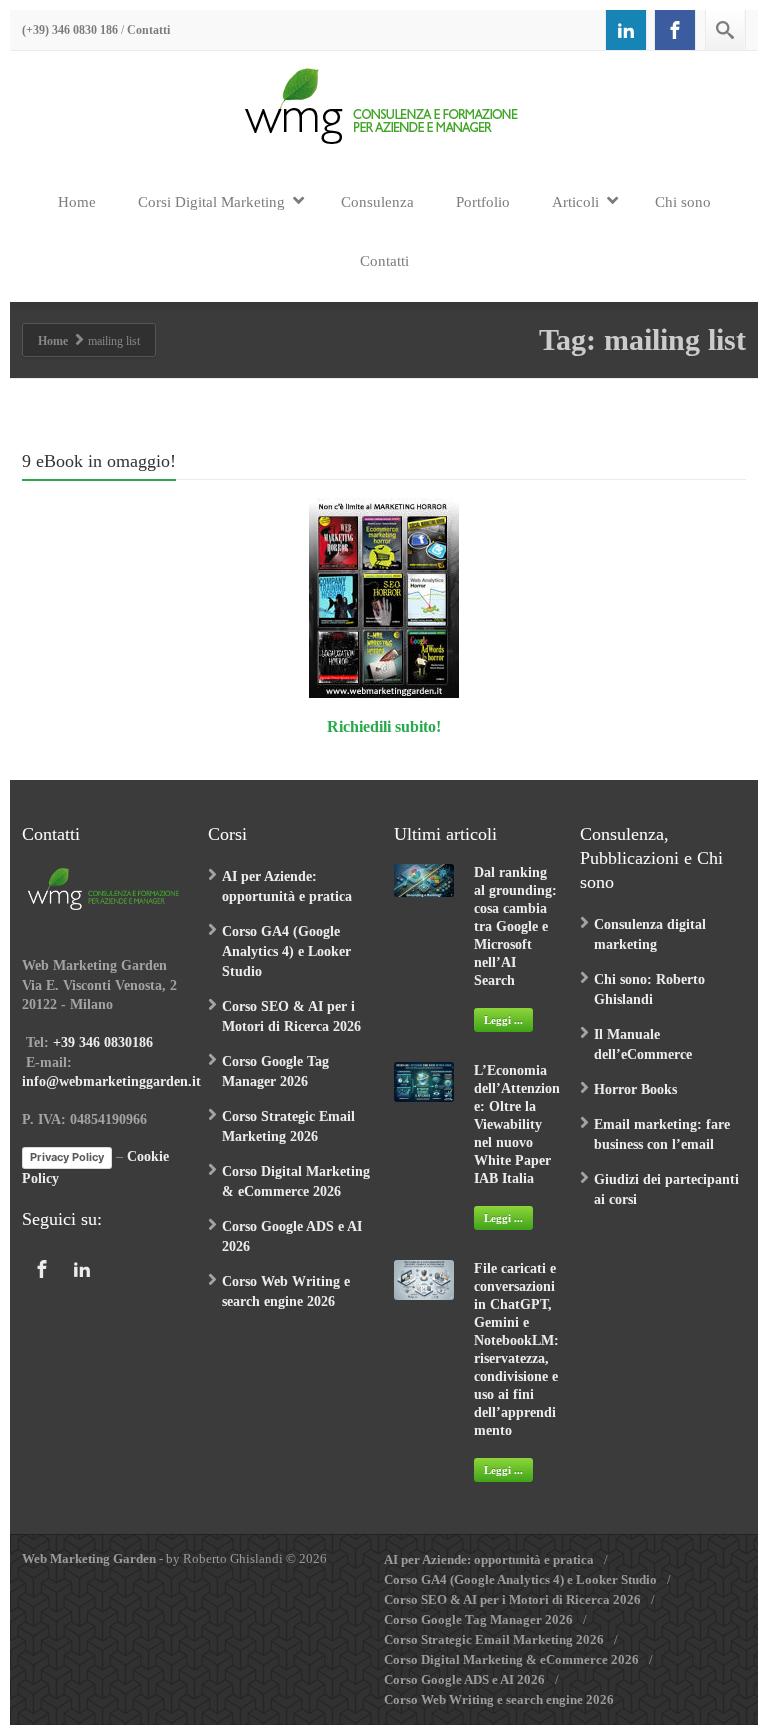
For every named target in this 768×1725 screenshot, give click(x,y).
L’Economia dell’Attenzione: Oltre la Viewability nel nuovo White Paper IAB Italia (517, 1124)
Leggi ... (503, 1020)
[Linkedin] (626, 30)
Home (77, 202)
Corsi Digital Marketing (211, 202)
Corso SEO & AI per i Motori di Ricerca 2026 (512, 1599)
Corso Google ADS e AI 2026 (464, 1679)
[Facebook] (675, 30)
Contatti (148, 30)
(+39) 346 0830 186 (70, 30)
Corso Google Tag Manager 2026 (478, 1619)
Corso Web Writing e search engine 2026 (499, 1699)
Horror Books (635, 1089)
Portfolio (483, 202)
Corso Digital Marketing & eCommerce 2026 (511, 1659)
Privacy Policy (67, 1157)
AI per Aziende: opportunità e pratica (489, 1559)
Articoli (575, 202)
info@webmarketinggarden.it (111, 1081)
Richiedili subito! (384, 726)
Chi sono (683, 202)
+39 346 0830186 (103, 1042)
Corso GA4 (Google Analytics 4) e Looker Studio (286, 951)
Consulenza (377, 202)
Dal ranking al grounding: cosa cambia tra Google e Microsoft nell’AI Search (515, 926)
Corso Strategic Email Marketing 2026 (494, 1639)
